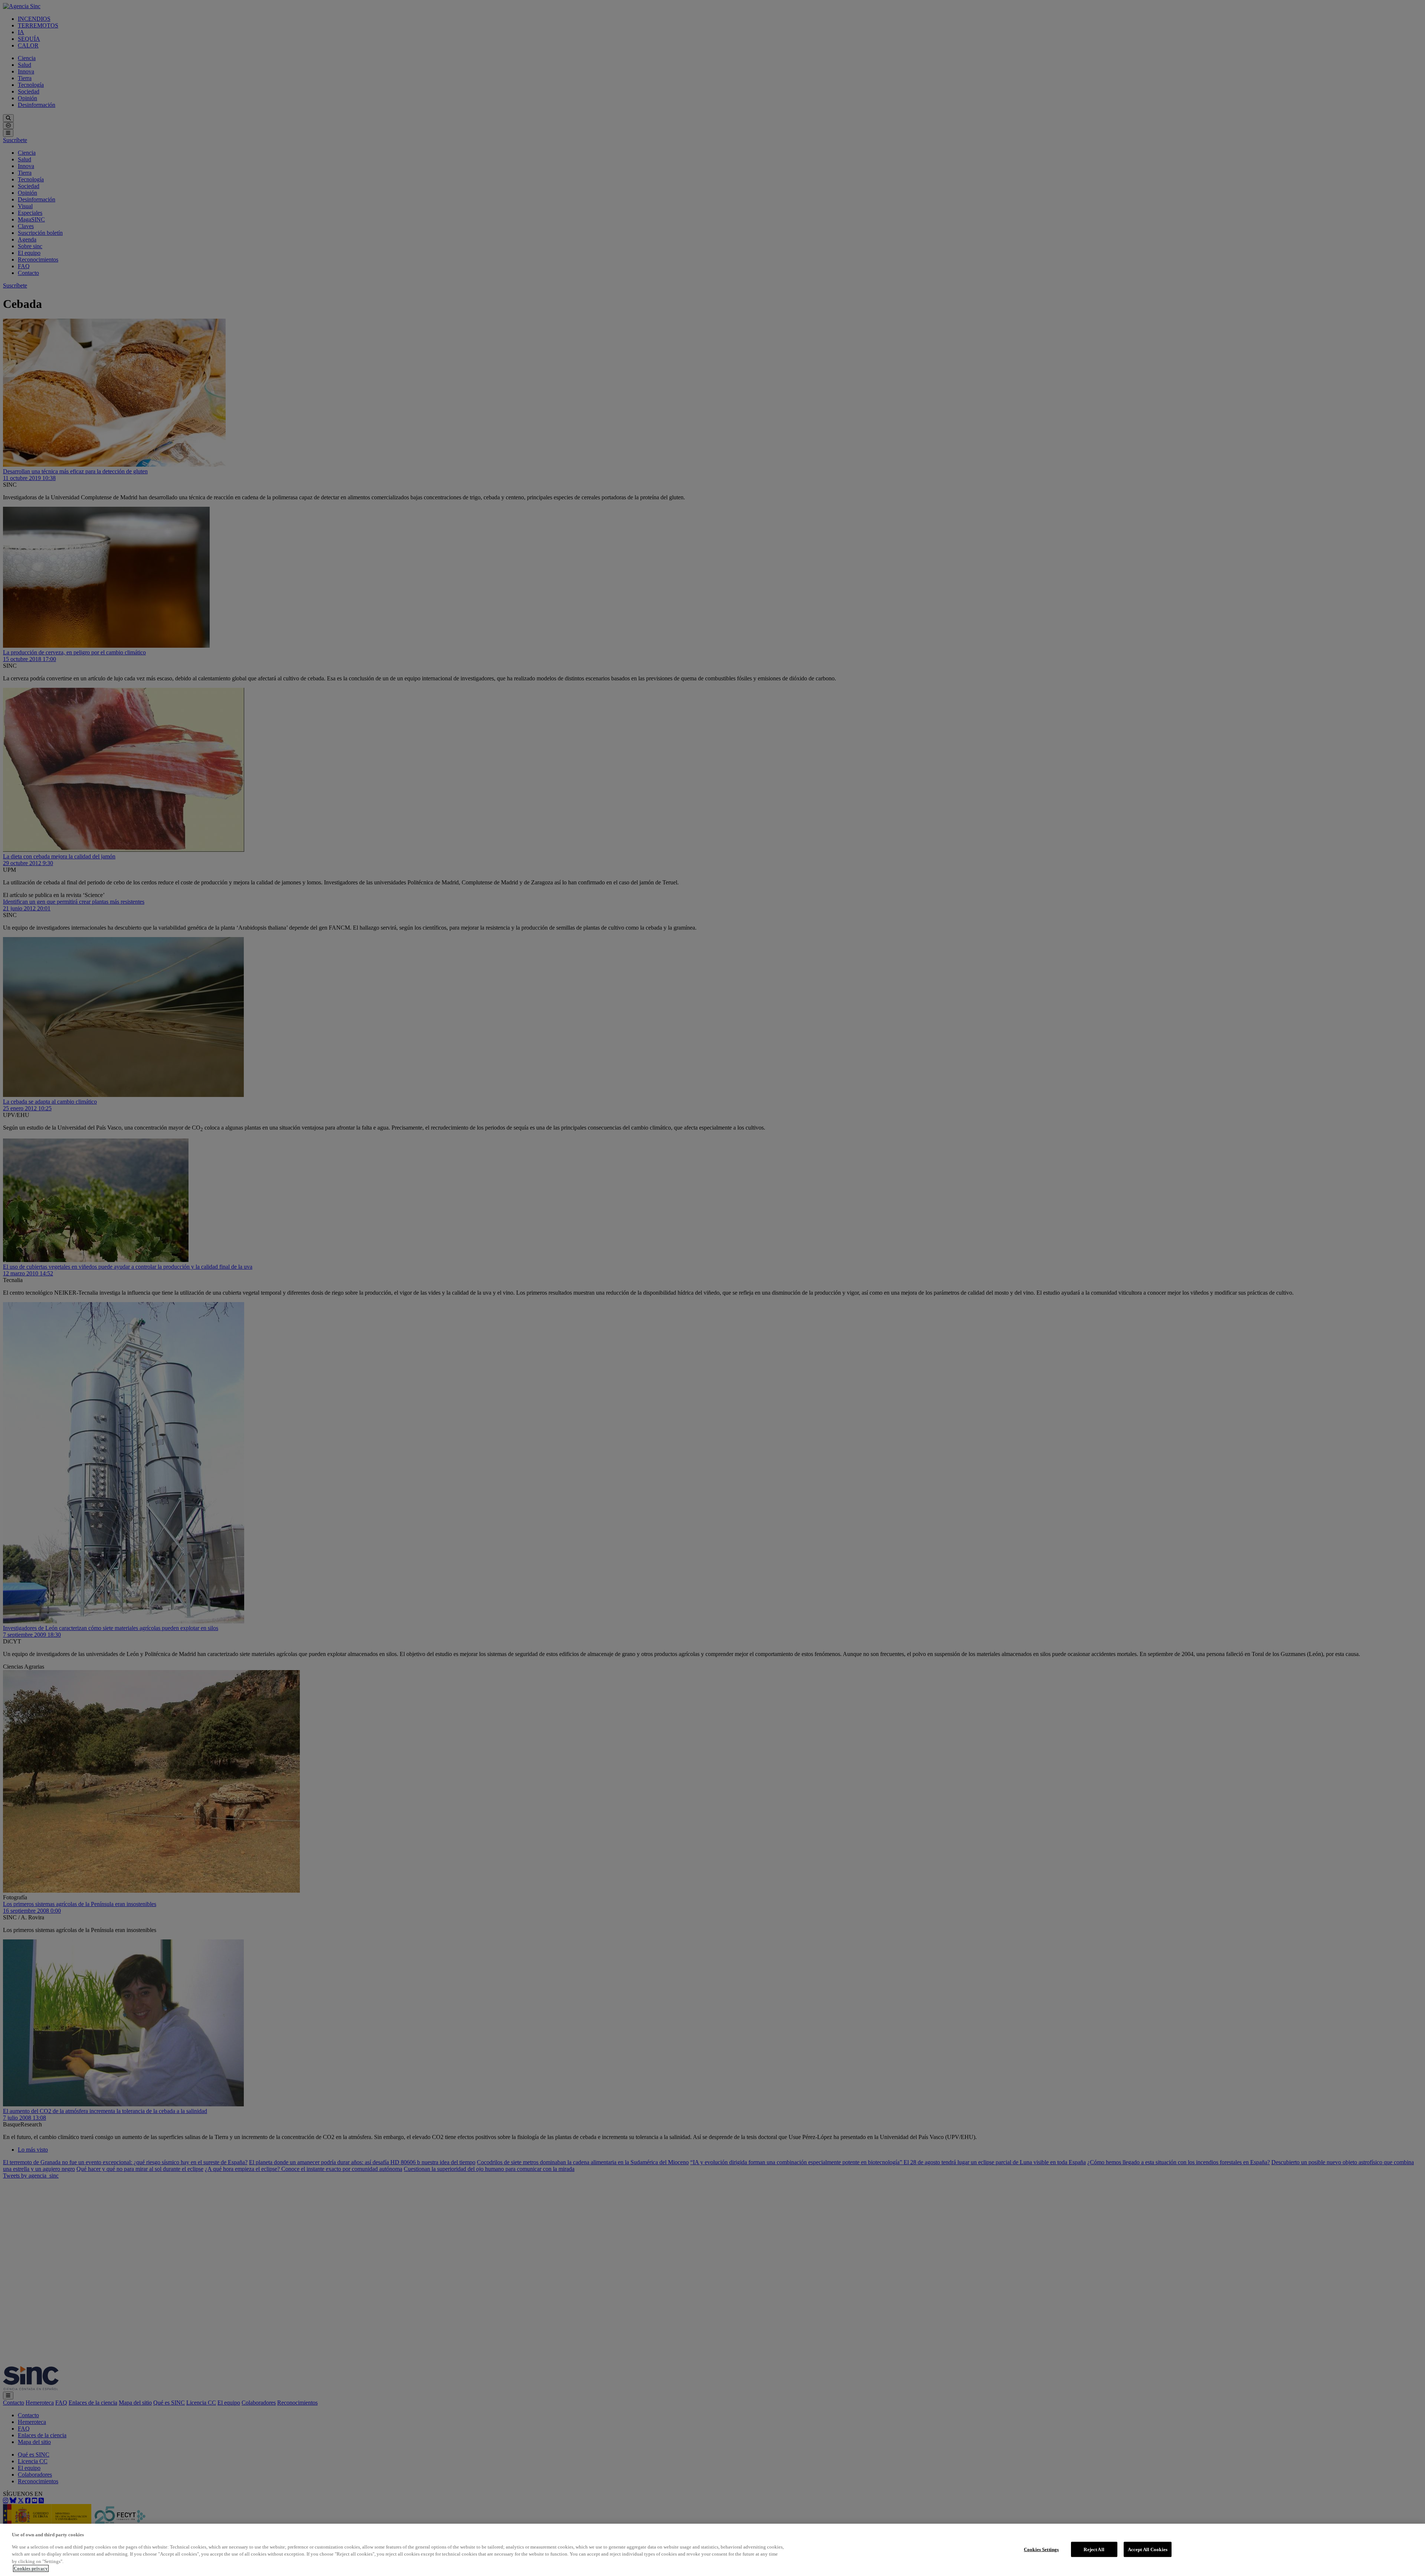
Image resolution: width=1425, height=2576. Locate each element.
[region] (712, 2550)
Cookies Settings (1041, 2549)
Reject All (1094, 2549)
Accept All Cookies (1148, 2549)
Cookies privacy (31, 2568)
